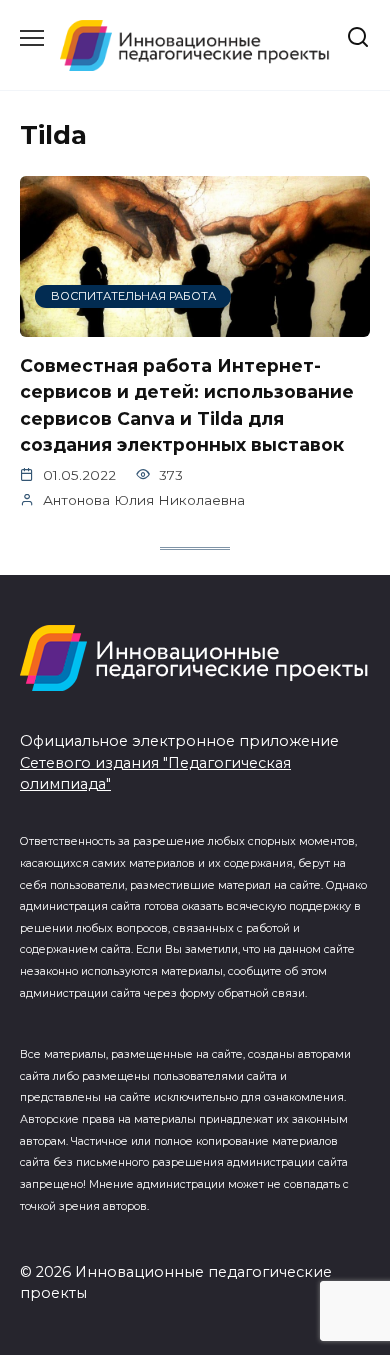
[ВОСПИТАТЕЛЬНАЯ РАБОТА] (195, 324)
